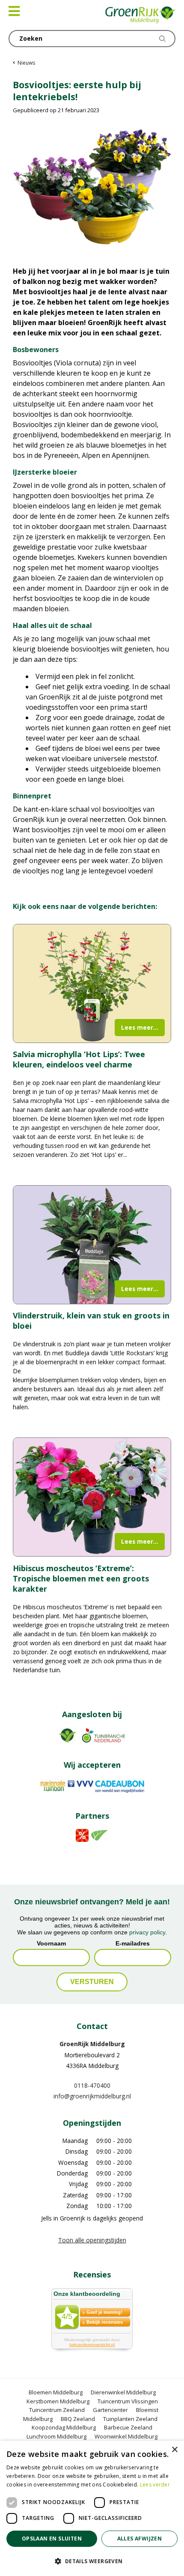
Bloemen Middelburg (56, 2392)
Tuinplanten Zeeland (130, 2418)
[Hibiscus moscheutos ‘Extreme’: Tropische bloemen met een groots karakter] (92, 1497)
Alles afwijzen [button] (140, 2539)
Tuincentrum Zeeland (57, 2410)
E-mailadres (133, 1943)
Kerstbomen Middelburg (58, 2401)
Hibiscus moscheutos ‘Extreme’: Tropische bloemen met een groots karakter (81, 1578)
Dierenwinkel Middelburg (123, 2392)
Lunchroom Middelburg (56, 2436)
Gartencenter (110, 2410)
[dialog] (92, 2508)
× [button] (174, 2450)
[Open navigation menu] (14, 11)
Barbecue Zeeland (128, 2427)
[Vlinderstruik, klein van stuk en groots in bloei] (92, 1245)
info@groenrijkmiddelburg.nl (92, 2096)
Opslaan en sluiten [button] (52, 2539)
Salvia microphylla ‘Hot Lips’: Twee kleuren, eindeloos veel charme (79, 1059)
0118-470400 (92, 2085)
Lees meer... (140, 1027)
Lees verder (155, 2485)
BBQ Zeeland (78, 2418)
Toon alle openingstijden (92, 2240)
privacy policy (147, 1932)
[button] (92, 2561)
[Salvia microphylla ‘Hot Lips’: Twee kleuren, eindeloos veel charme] (92, 983)
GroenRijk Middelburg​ (92, 2044)
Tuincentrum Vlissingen (128, 2401)
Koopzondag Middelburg (64, 2427)
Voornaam (51, 1943)
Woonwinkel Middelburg (126, 2436)
